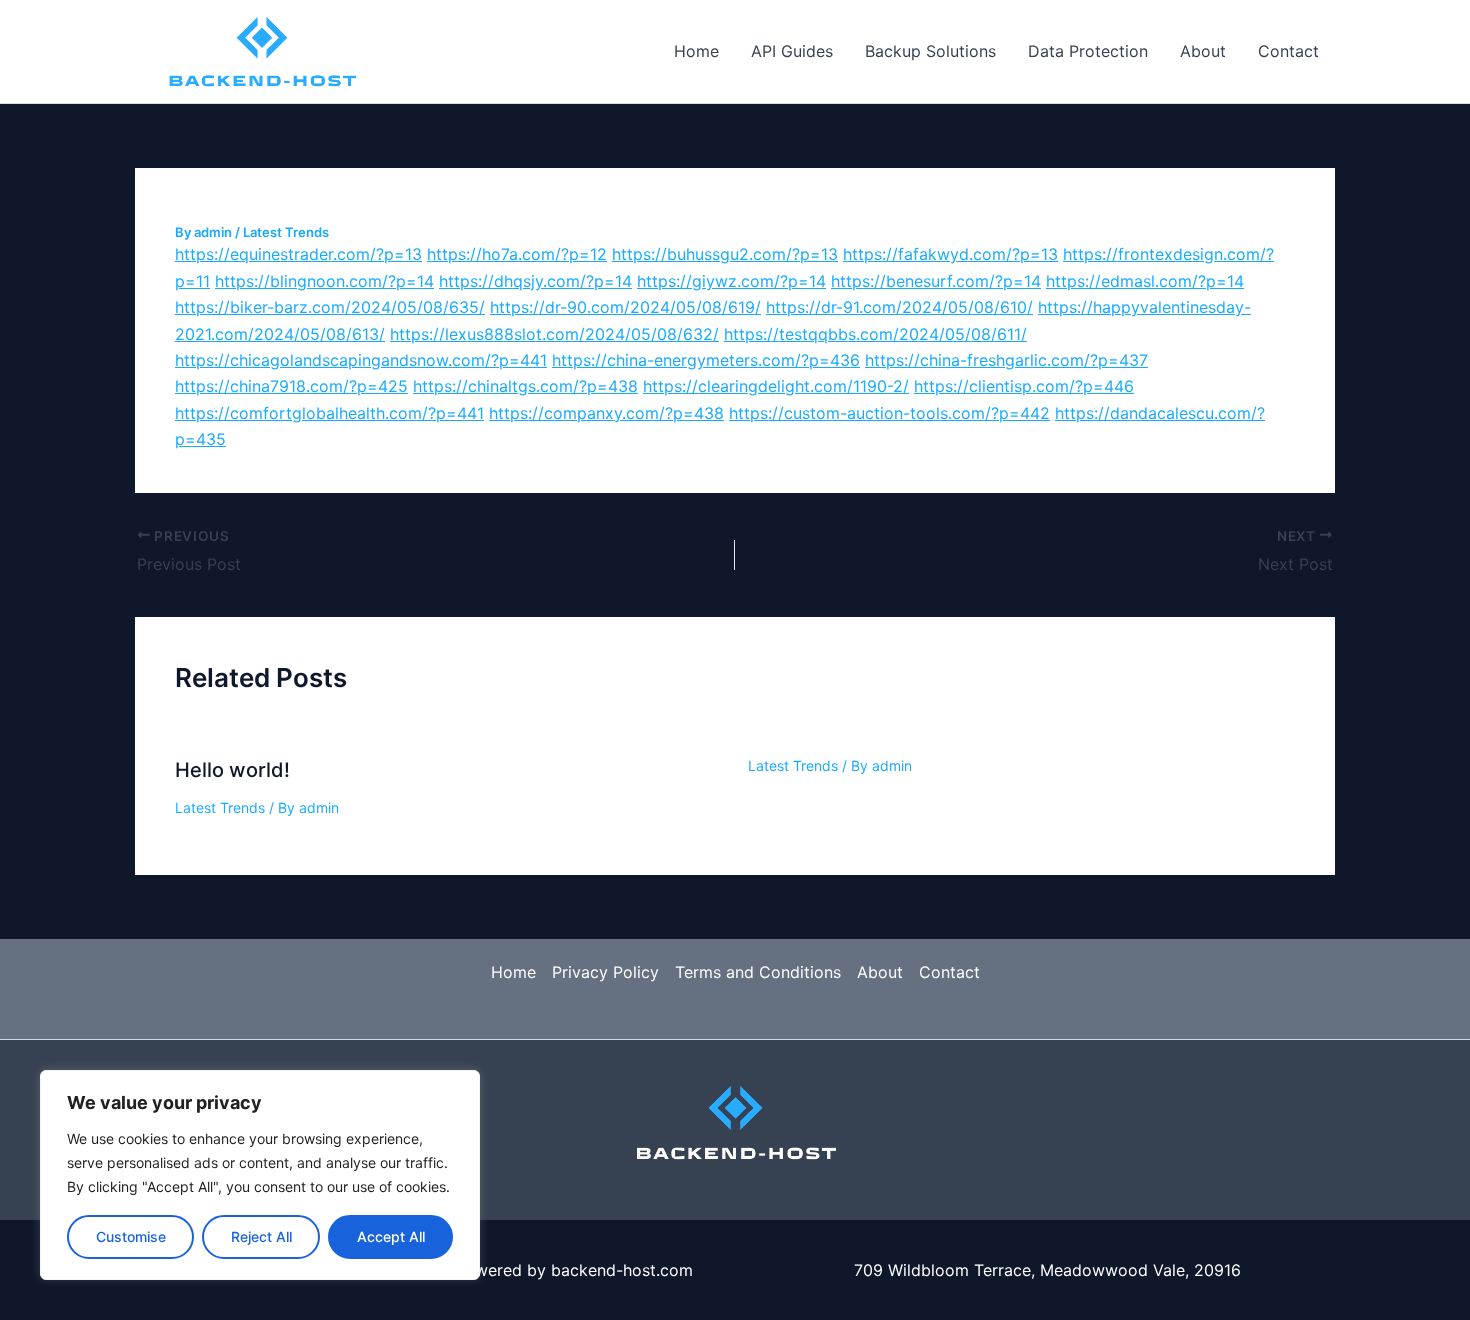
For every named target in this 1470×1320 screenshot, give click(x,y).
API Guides (792, 51)
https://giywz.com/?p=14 (731, 281)
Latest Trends (286, 232)
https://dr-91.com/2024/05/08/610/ (899, 307)
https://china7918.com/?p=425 (291, 386)
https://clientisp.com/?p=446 (1024, 386)
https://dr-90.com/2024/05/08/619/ (625, 307)
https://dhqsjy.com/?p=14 (535, 281)
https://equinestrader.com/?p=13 (298, 254)
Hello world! (232, 770)
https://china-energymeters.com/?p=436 (706, 360)
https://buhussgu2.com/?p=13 (725, 254)
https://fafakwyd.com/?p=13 (950, 254)
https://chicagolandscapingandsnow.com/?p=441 (361, 360)
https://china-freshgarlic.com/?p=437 (1006, 360)
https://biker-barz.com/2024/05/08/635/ (330, 307)
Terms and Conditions (758, 972)
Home (696, 51)
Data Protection (1088, 51)
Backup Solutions (930, 51)
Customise (131, 1236)
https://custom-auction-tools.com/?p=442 (889, 413)
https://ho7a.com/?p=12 (517, 254)
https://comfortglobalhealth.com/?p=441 (329, 413)
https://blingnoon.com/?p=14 (324, 281)
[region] (260, 1175)
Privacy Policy (605, 972)
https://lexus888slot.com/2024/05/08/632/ (554, 334)
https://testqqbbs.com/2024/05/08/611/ (875, 334)
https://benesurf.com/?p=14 (936, 281)
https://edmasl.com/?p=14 (1145, 281)
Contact (1288, 51)
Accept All (391, 1236)
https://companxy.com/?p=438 (606, 413)
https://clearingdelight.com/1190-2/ (776, 386)
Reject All (261, 1236)
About (1203, 51)
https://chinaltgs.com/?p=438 (525, 386)
